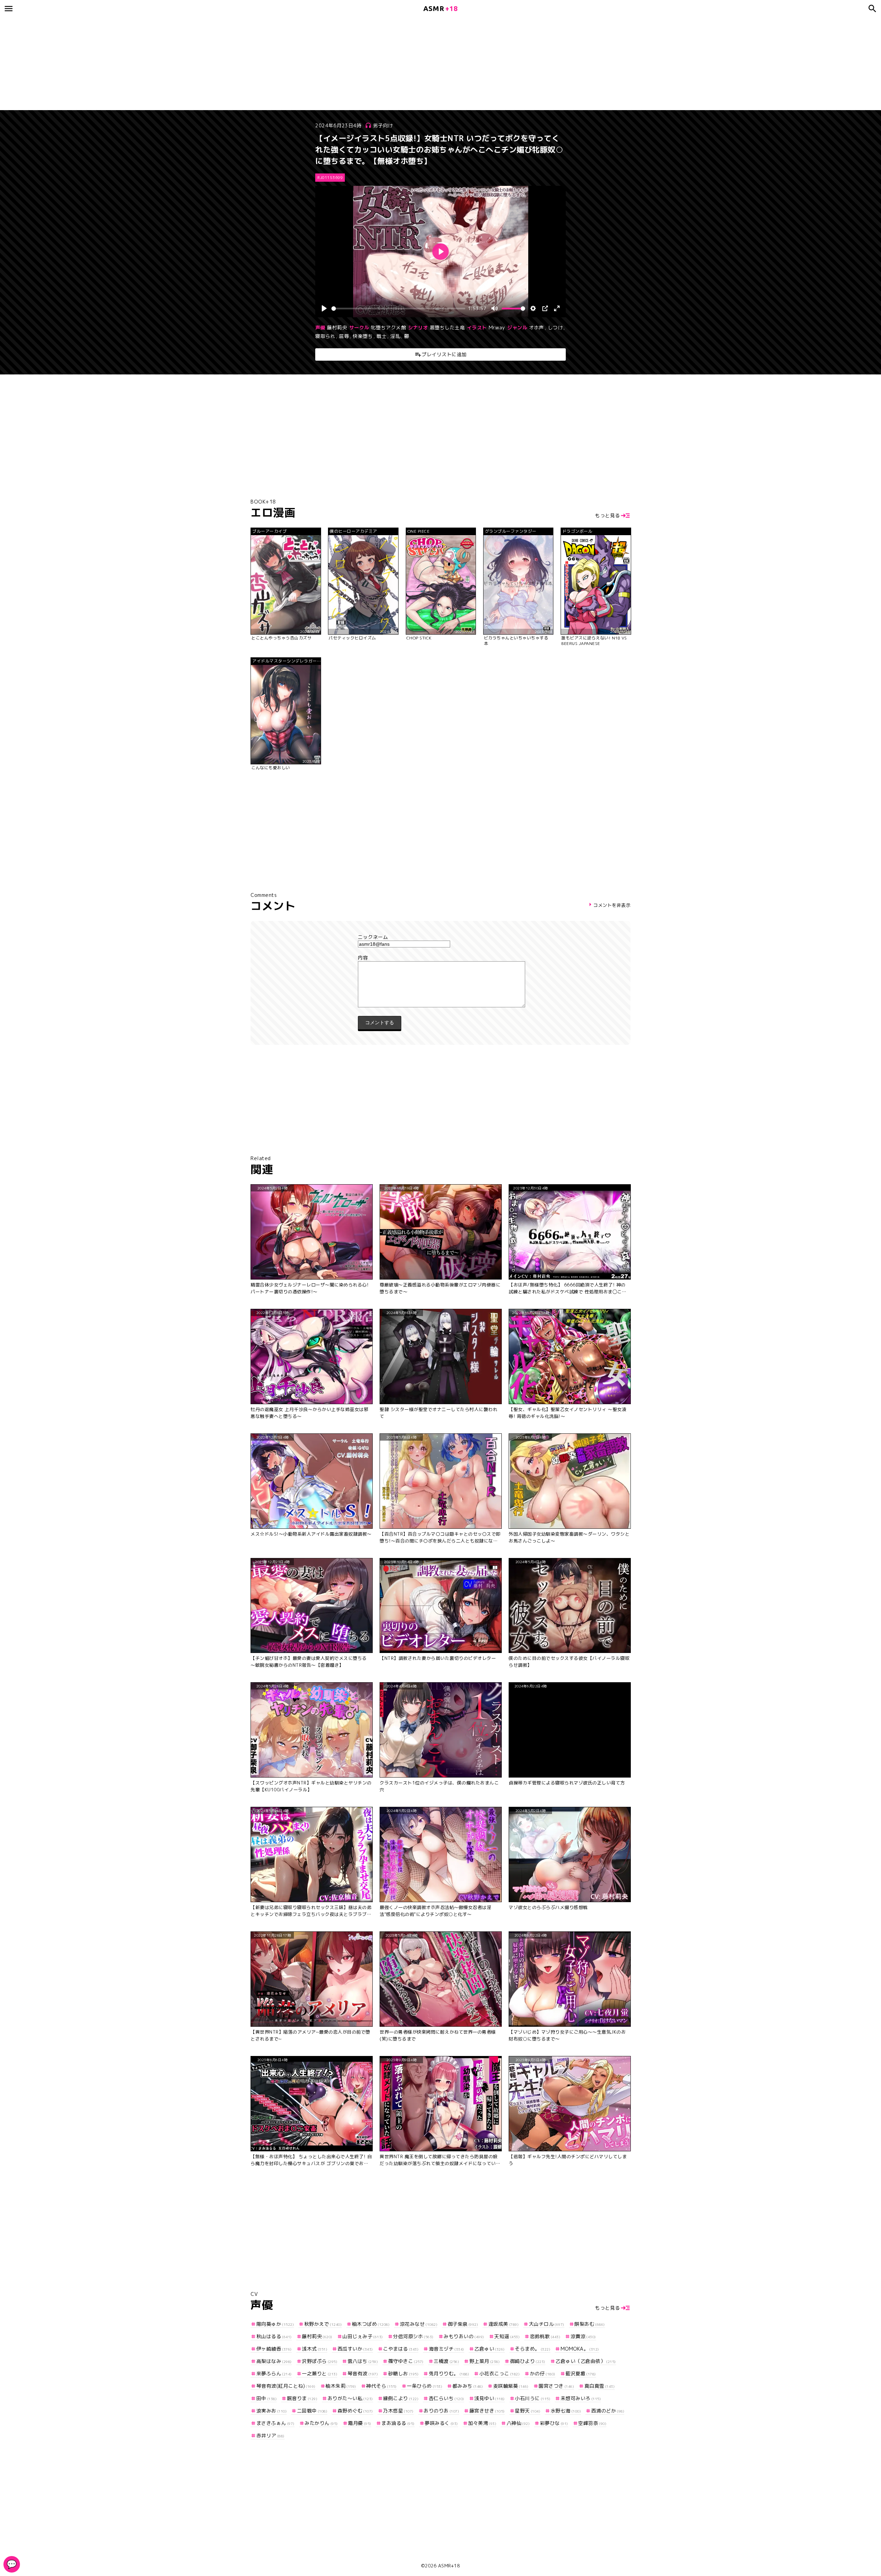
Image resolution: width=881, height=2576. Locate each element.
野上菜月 (485, 2361)
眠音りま (302, 2398)
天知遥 (507, 2336)
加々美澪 (482, 2423)
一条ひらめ (424, 2386)
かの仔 (543, 2373)
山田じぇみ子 (363, 2336)
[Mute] (495, 308)
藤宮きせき (487, 2411)
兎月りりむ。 (449, 2373)
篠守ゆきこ (406, 2361)
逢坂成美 (503, 2324)
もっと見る (608, 515)
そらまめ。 (533, 2349)
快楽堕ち (363, 336)
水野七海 (566, 2411)
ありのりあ (441, 2411)
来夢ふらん (274, 2373)
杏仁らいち (447, 2398)
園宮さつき (556, 2386)
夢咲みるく (441, 2423)
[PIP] (545, 308)
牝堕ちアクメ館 (389, 327)
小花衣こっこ (500, 2373)
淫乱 (395, 336)
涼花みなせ (419, 2324)
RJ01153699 (330, 178)
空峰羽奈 (592, 2423)
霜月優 (360, 2423)
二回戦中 (312, 2411)
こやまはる (401, 2349)
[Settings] (533, 308)
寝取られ (325, 336)
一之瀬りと (320, 2373)
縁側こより (401, 2398)
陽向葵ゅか (275, 2324)
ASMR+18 (449, 2566)
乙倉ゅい (490, 2349)
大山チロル (547, 2324)
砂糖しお (403, 2373)
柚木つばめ (371, 2324)
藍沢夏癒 (581, 2373)
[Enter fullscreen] (557, 308)
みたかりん (321, 2423)
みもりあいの (464, 2336)
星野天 (528, 2411)
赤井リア (270, 2435)
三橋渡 (446, 2361)
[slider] (398, 309)
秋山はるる (274, 2336)
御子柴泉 (463, 2324)
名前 (440, 937)
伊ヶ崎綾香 (274, 2349)
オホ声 (537, 327)
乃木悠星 (398, 2411)
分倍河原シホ (413, 2336)
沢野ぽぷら (320, 2361)
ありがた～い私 (350, 2398)
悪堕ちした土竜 (447, 327)
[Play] (324, 308)
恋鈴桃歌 (545, 2336)
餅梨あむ (590, 2324)
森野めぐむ (355, 2411)
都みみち (468, 2386)
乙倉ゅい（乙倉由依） (586, 2361)
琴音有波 (363, 2373)
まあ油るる (398, 2423)
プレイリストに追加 (444, 354)
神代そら (381, 2386)
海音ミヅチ (447, 2349)
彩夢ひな (554, 2423)
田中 (267, 2398)
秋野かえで (323, 2324)
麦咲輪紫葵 (511, 2386)
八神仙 (518, 2423)
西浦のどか (608, 2411)
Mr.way (497, 327)
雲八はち (363, 2361)
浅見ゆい (490, 2398)
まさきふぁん (275, 2423)
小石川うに (533, 2398)
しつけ (555, 327)
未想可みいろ (581, 2398)
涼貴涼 (583, 2336)
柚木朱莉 (341, 2386)
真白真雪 (599, 2386)
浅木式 (315, 2349)
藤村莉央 (337, 327)
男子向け (383, 125)
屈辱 (344, 336)
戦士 (381, 336)
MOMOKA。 (580, 2349)
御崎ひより (528, 2361)
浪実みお (272, 2411)
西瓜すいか (355, 2349)
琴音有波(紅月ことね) (286, 2386)
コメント (440, 958)
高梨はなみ (274, 2361)
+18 (440, 8)
